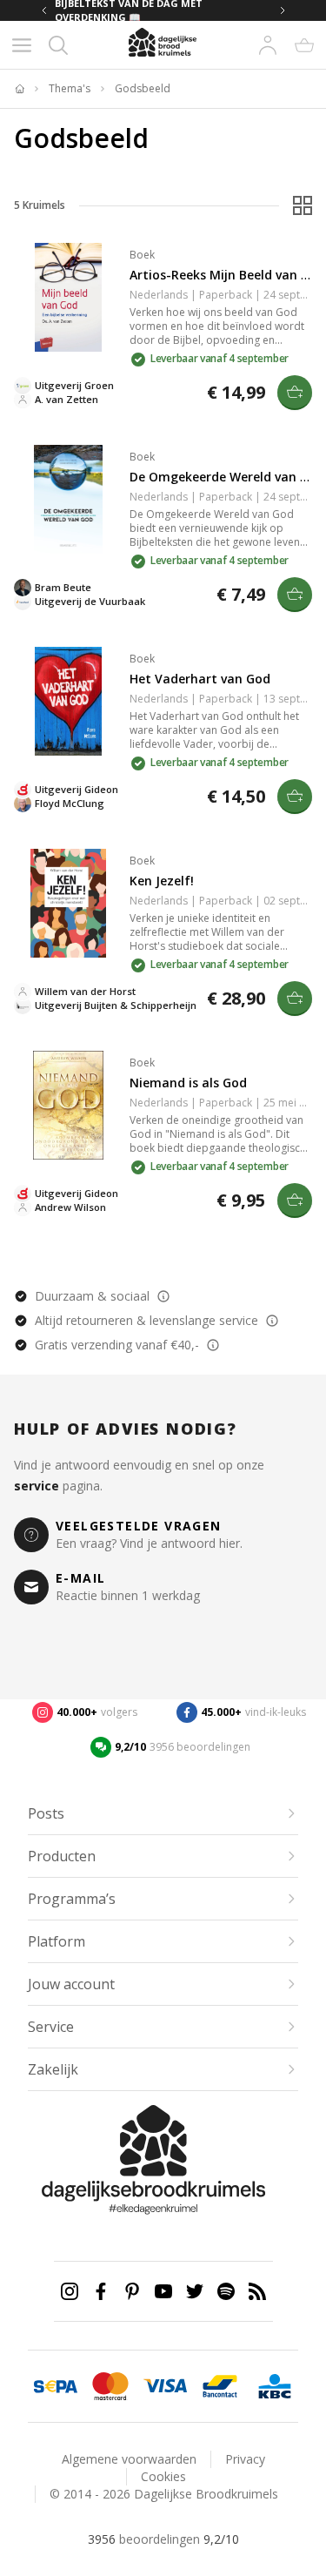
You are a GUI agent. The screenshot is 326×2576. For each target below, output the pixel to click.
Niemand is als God (188, 1083)
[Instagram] (70, 2291)
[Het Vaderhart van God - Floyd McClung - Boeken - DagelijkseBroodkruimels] (68, 701)
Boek (142, 255)
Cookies (163, 2476)
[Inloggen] (268, 45)
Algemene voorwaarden (129, 2459)
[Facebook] (101, 2291)
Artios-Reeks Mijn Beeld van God (227, 275)
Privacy (245, 2459)
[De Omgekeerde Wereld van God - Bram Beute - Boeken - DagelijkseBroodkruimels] (68, 499)
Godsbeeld (143, 89)
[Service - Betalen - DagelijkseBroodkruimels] (55, 2386)
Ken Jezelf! (162, 881)
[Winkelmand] (304, 45)
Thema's (70, 89)
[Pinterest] (132, 2291)
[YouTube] (163, 2291)
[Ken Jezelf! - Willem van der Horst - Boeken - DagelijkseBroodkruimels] (68, 903)
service (37, 1486)
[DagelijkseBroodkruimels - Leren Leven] (19, 89)
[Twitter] (195, 2291)
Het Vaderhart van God (200, 679)
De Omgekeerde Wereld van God (227, 477)
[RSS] (257, 2291)
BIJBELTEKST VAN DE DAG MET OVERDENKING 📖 (129, 10)
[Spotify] (226, 2291)
